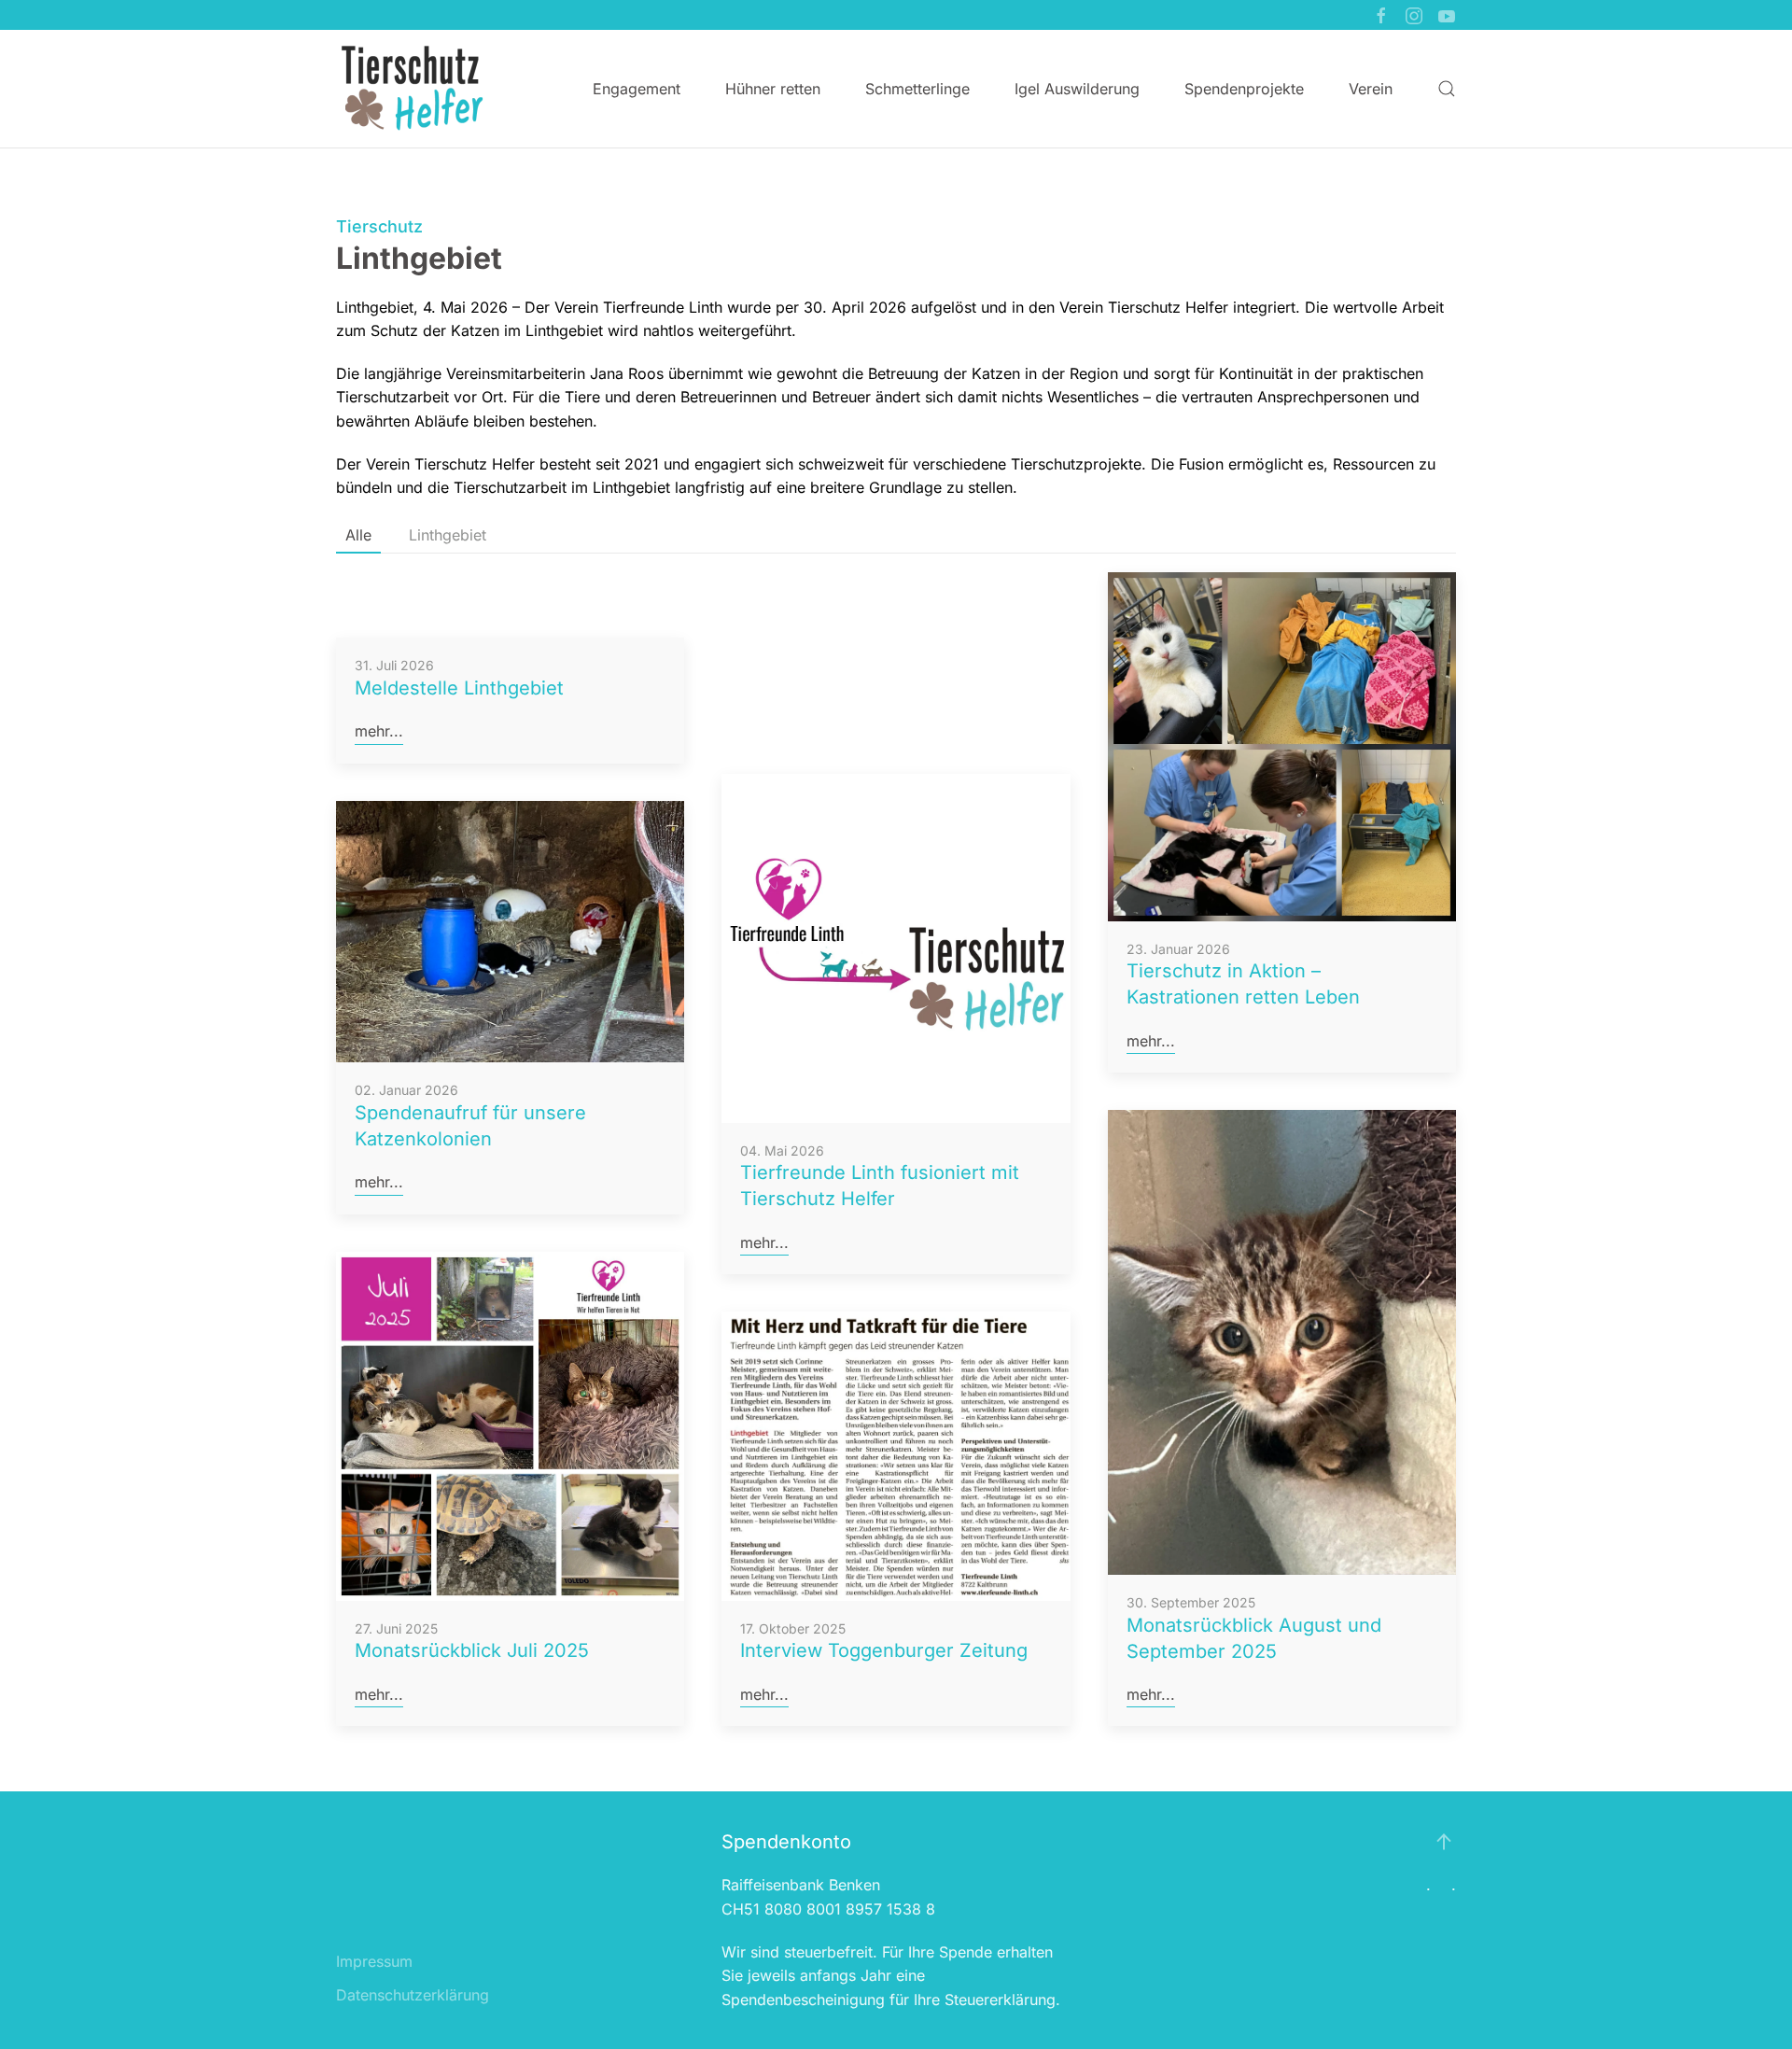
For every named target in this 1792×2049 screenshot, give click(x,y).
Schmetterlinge (917, 89)
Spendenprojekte (1244, 89)
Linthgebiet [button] (448, 535)
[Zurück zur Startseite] (411, 89)
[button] (1447, 89)
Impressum (374, 1961)
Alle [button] (358, 535)
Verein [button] (1371, 89)
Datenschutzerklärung (413, 1995)
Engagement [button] (637, 89)
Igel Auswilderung (1077, 89)
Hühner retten (773, 89)
